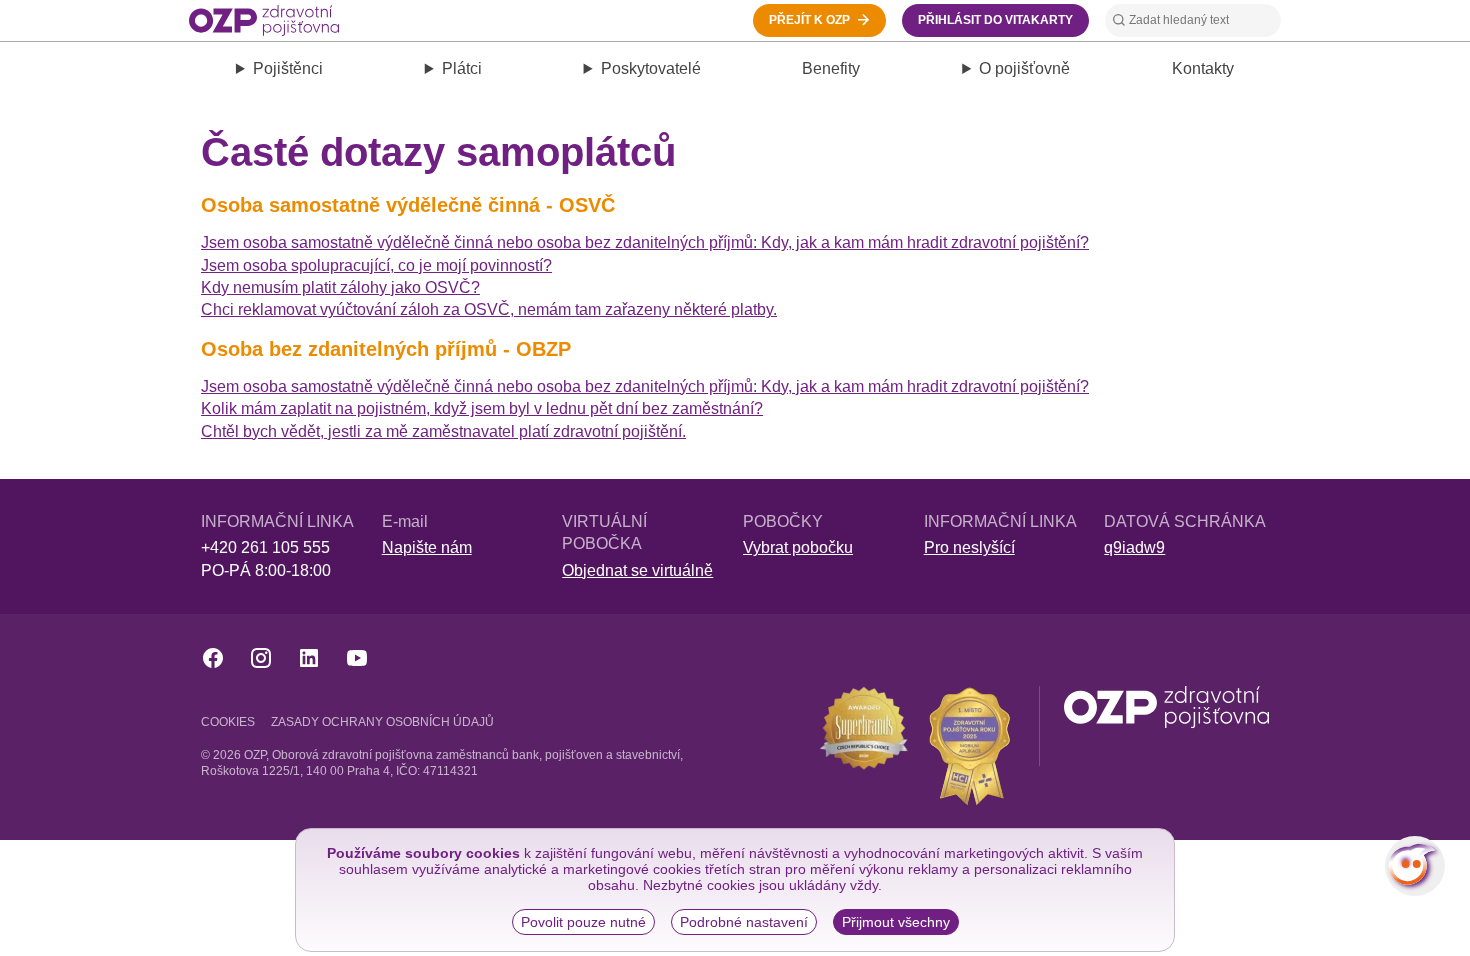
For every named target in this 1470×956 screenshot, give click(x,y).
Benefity (831, 68)
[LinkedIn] (309, 658)
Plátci (462, 68)
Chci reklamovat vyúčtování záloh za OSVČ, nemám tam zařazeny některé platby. (489, 309)
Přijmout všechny (896, 922)
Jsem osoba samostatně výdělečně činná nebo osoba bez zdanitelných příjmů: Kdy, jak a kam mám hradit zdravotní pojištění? (645, 242)
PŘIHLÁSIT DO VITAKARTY (995, 20)
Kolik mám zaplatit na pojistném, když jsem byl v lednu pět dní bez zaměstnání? (482, 408)
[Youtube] (357, 658)
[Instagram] (261, 658)
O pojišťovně (1024, 68)
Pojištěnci (288, 68)
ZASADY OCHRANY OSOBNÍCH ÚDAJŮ (382, 722)
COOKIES (228, 722)
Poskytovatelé (651, 68)
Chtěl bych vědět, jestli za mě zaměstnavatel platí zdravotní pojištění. (443, 431)
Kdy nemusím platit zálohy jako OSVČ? (340, 287)
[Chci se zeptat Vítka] (1415, 866)
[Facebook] (213, 658)
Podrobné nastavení (744, 922)
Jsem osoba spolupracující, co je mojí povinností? (376, 265)
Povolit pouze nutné (583, 922)
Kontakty (1203, 68)
